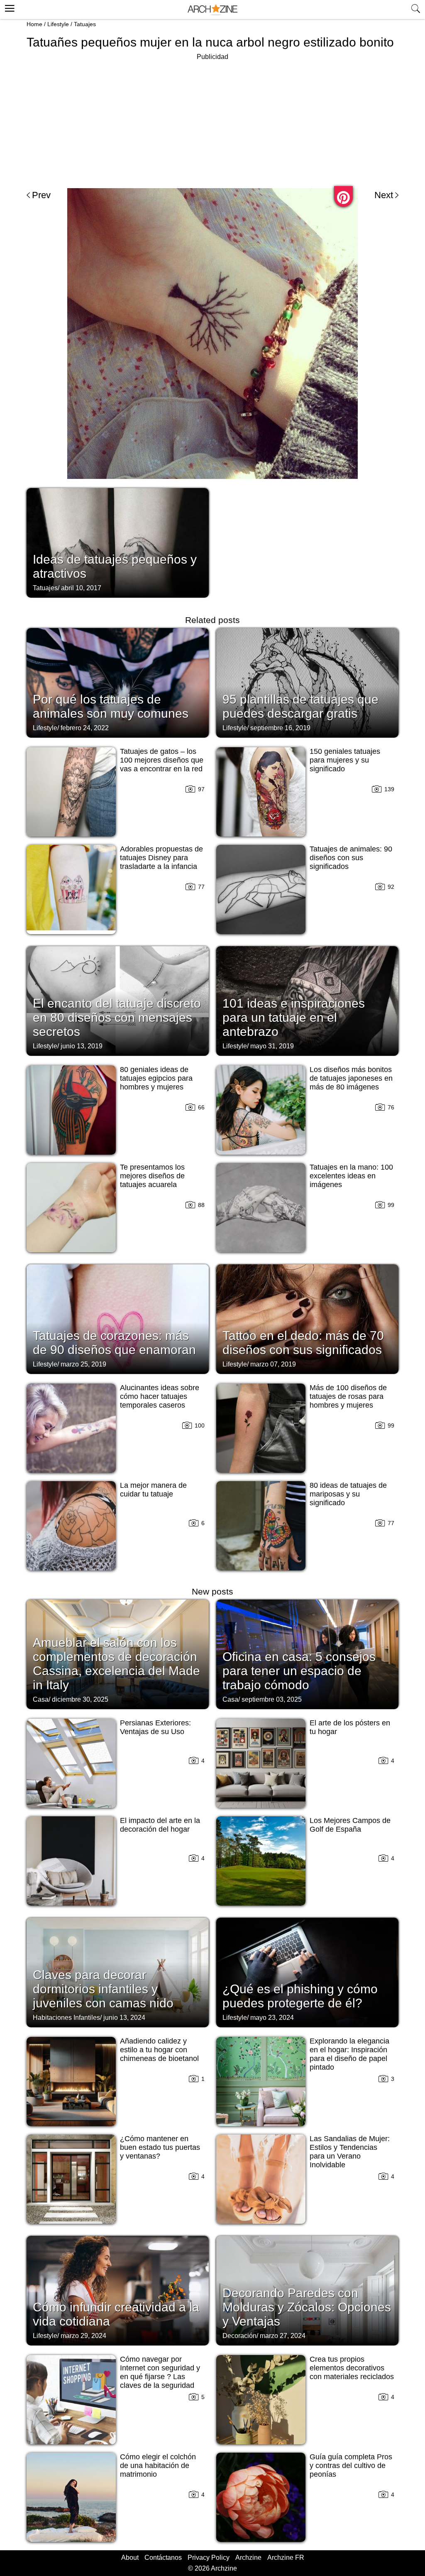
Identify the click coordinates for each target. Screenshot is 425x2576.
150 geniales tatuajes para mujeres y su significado (345, 760)
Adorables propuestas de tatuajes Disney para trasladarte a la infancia (161, 858)
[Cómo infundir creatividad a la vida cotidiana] (118, 2290)
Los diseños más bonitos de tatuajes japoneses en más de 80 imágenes (351, 1078)
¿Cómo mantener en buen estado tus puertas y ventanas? (160, 2147)
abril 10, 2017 (81, 588)
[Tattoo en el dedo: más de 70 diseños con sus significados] (307, 1318)
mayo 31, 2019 (272, 1046)
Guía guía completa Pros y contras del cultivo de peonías (351, 2466)
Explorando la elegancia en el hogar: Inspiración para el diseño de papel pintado (349, 2054)
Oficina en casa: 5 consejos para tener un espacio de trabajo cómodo (299, 1671)
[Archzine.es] (212, 10)
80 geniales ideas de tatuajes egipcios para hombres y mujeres (156, 1078)
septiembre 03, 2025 (272, 1699)
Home (34, 24)
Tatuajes (85, 24)
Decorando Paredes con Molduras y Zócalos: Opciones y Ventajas (307, 2307)
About (130, 2558)
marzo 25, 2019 (83, 1364)
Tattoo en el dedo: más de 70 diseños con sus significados (303, 1343)
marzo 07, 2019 (273, 1364)
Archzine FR (286, 2558)
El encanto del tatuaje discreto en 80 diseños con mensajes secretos (117, 1017)
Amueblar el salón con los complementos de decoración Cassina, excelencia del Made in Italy (116, 1664)
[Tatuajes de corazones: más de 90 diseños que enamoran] (118, 1318)
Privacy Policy (209, 2558)
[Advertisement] (212, 120)
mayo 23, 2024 (272, 2018)
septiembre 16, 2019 (280, 728)
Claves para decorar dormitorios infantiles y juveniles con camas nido (103, 1989)
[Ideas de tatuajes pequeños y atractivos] (118, 542)
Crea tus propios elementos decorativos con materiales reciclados (352, 2368)
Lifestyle (58, 24)
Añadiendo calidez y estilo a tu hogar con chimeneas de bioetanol (159, 2050)
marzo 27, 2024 (283, 2336)
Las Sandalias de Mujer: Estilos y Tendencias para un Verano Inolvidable (350, 2152)
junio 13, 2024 (124, 2018)
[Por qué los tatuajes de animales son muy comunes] (118, 682)
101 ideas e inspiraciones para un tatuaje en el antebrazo (294, 1017)
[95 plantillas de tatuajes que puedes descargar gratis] (307, 682)
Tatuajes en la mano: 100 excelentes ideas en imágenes (351, 1176)
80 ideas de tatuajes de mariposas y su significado (348, 1494)
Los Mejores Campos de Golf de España (350, 1825)
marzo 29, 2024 (83, 2336)
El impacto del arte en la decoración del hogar (160, 1825)
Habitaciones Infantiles (66, 2018)
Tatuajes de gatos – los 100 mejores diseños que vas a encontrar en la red (162, 760)
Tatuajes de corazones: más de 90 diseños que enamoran (114, 1343)
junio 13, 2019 (82, 1046)
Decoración (239, 2336)
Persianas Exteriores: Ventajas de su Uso (155, 1727)
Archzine (248, 2558)
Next (384, 195)
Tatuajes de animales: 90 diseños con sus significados (351, 858)
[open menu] (9, 7)
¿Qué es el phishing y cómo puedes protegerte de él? (300, 1996)
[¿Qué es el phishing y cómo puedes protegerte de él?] (307, 1972)
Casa (41, 1699)
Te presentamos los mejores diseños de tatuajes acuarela (152, 1176)
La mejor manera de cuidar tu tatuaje (153, 1490)
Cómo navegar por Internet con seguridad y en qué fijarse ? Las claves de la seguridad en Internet (160, 2377)
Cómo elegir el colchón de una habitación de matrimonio (158, 2466)
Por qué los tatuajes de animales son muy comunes (111, 706)
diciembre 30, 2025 (80, 1699)
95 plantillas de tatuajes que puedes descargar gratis (300, 706)
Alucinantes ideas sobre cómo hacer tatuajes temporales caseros (160, 1396)
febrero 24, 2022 (85, 728)
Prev (41, 195)
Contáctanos (163, 2558)
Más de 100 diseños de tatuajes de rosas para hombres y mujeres (348, 1396)
